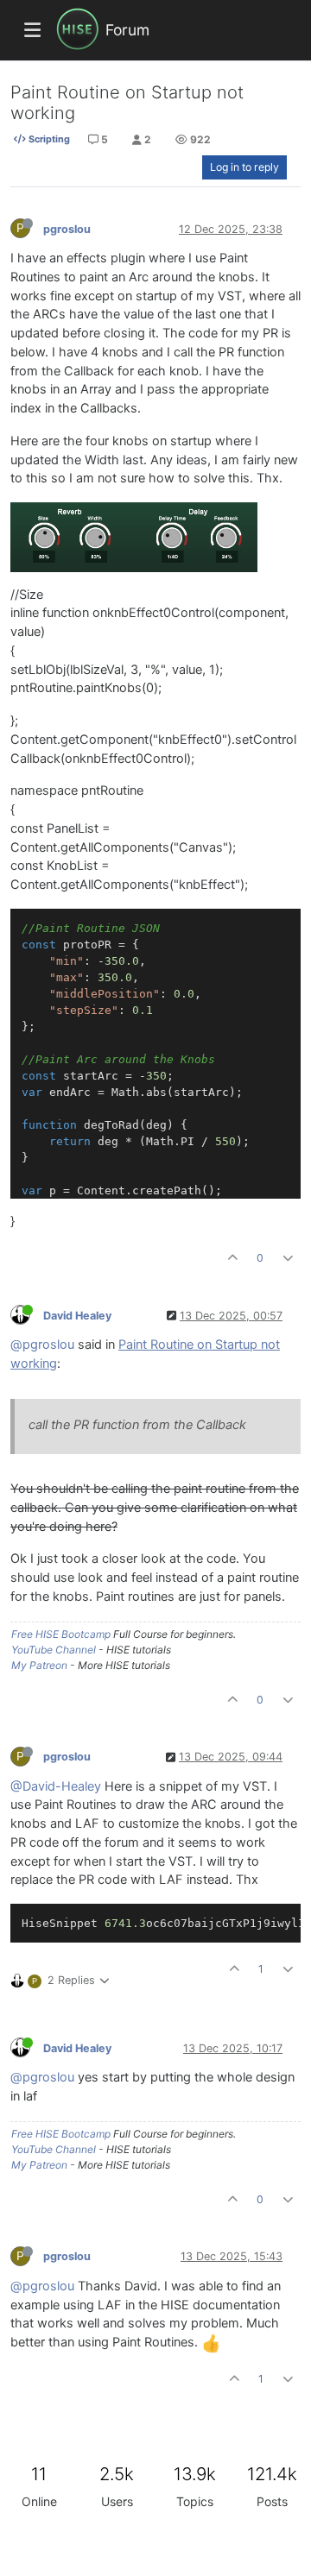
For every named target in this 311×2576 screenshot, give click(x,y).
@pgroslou (42, 1345)
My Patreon (39, 1665)
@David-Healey (56, 1786)
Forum (127, 30)
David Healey (77, 1316)
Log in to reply (244, 167)
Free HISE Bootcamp (61, 1634)
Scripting (48, 139)
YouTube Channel (54, 1650)
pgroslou (67, 229)
